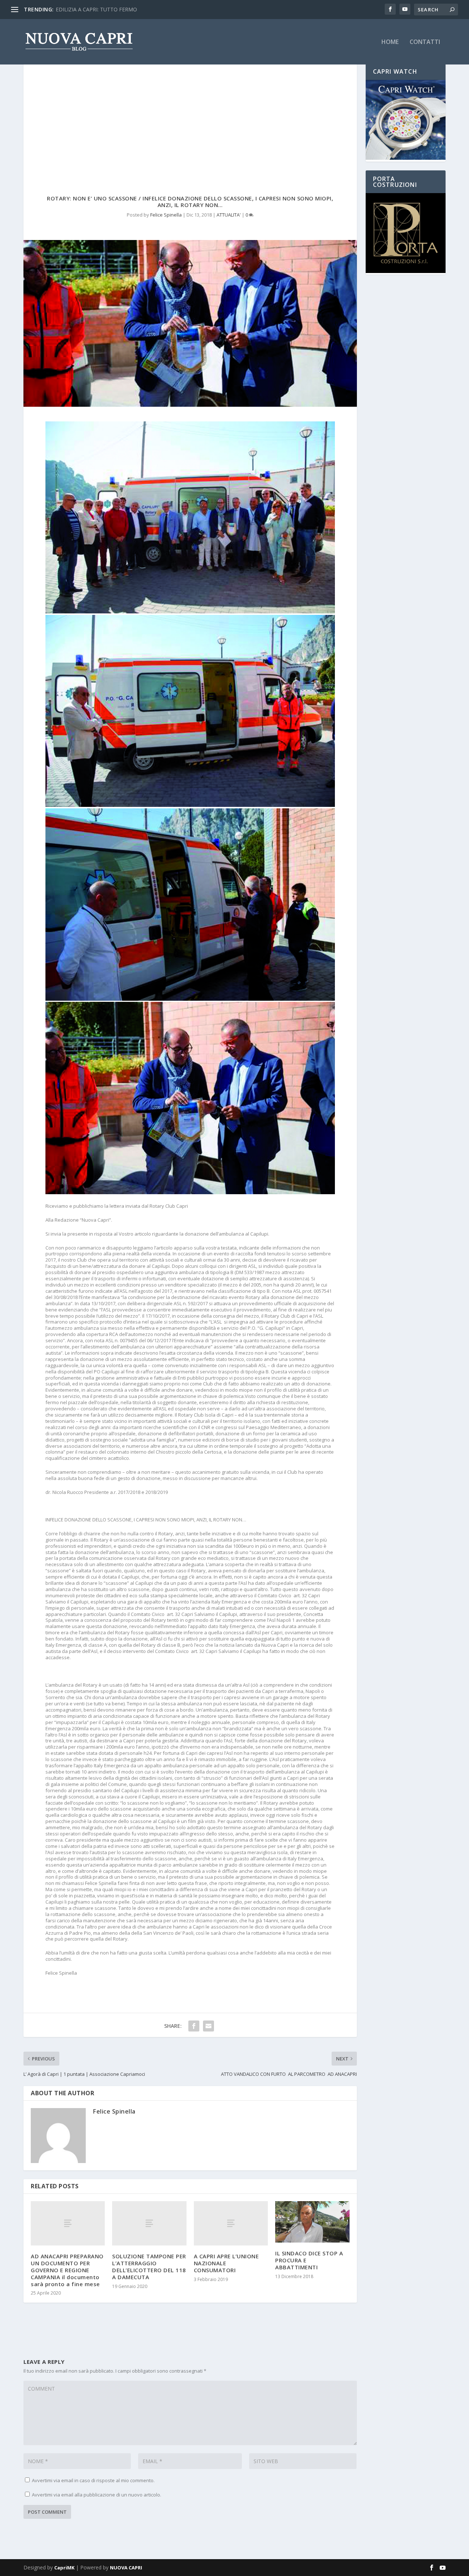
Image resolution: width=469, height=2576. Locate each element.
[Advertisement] (190, 118)
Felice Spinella (166, 215)
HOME (390, 42)
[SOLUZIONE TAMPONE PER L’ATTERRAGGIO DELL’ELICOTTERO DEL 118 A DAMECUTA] (149, 2223)
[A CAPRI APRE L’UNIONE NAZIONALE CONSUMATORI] (231, 2223)
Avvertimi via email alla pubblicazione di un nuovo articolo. (97, 2495)
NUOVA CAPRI (126, 2568)
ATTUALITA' (229, 215)
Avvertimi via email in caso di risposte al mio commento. (93, 2480)
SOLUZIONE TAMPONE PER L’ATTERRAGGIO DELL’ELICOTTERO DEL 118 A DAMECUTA (149, 2266)
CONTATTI (425, 42)
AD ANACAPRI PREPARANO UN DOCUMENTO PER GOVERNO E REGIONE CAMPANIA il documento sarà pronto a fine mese (67, 2270)
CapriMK (64, 2568)
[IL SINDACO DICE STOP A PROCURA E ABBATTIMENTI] (312, 2222)
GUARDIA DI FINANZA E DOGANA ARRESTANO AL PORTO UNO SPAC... (141, 9)
